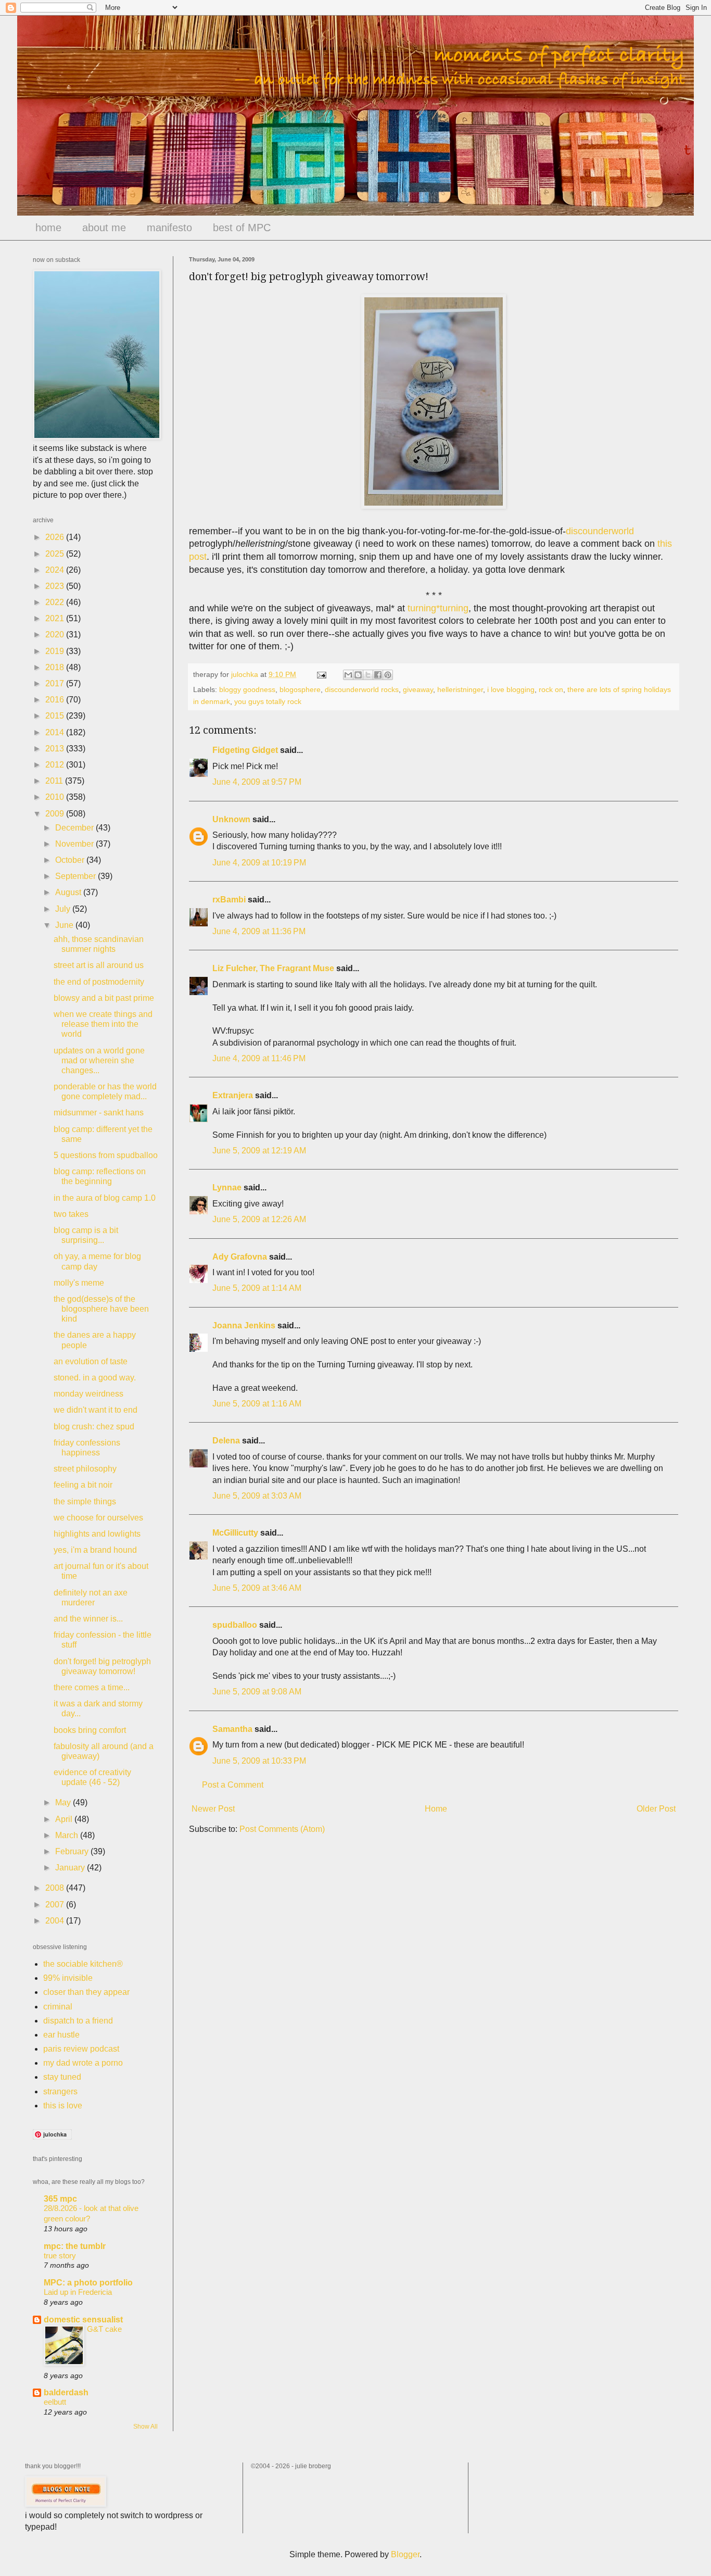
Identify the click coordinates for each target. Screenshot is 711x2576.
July (64, 909)
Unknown (231, 819)
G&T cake (104, 2329)
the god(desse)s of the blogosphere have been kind (101, 1309)
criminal (58, 2007)
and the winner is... (88, 1619)
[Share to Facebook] (378, 675)
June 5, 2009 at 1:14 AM (257, 1288)
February (73, 1851)
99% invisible (68, 1978)
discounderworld (600, 531)
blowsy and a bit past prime (104, 998)
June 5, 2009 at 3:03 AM (257, 1496)
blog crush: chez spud (94, 1427)
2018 (56, 667)
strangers (60, 2091)
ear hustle (61, 2035)
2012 (56, 765)
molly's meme (79, 1283)
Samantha (232, 1729)
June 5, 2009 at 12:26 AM (259, 1219)
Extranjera (233, 1095)
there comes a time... (92, 1687)
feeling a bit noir (83, 1485)
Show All (145, 2427)
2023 (56, 586)
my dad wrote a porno (83, 2063)
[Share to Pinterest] (388, 675)
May (64, 1802)
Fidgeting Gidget (245, 750)
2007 (56, 1905)
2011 (55, 781)
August (69, 892)
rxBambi (229, 900)
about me (104, 228)
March (68, 1835)
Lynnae (227, 1188)
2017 (56, 683)
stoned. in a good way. (95, 1378)
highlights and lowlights (97, 1534)
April (65, 1819)
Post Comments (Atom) (282, 1829)
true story (60, 2255)
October (71, 860)
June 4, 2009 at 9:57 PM (257, 782)
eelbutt (55, 2402)
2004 (56, 1921)
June (65, 925)
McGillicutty (235, 1533)
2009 (56, 814)
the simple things (85, 1501)
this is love (63, 2106)
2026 (56, 537)
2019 (56, 651)
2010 (56, 797)
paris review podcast (81, 2049)
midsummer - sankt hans (99, 1113)
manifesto (169, 228)
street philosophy (85, 1469)
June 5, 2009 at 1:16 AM (257, 1404)
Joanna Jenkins (244, 1325)
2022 (56, 602)
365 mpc (60, 2199)
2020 (56, 634)
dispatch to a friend (78, 2021)
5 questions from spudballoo (106, 1155)
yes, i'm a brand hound (95, 1550)
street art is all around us (99, 965)
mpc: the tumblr (75, 2246)
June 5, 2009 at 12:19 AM (259, 1151)
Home (436, 1809)
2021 (56, 618)
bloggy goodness (247, 689)
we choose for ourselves (98, 1518)
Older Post (656, 1809)
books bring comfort (90, 1730)
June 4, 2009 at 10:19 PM (259, 863)
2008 (56, 1888)
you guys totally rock (268, 701)
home (48, 228)
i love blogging (511, 689)
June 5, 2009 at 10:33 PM (259, 1761)
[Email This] (348, 675)
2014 (56, 732)
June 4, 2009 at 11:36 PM (259, 931)
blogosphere (300, 689)
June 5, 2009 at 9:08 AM (257, 1692)
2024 (56, 570)
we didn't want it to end (96, 1410)
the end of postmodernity (99, 982)
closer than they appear (86, 1992)
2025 (56, 554)
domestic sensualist (83, 2320)
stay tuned (62, 2077)
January (71, 1868)
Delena (226, 1441)
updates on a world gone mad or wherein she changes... (99, 1060)
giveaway (418, 689)
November (75, 844)
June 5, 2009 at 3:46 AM (257, 1588)
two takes (71, 1214)
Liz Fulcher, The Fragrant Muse (273, 968)
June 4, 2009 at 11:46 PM (259, 1058)
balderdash (66, 2392)
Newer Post (213, 1809)
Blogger (405, 2554)
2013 (56, 749)
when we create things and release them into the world (103, 1024)
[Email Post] (321, 674)
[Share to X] (368, 675)
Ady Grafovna (240, 1257)
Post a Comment (233, 1785)
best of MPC (242, 228)
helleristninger (460, 689)
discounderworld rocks (362, 689)
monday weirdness (88, 1394)
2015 (56, 716)
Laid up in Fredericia (78, 2292)
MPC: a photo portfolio (88, 2283)
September (77, 876)
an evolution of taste (91, 1361)
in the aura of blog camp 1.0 (105, 1198)
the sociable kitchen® (83, 1964)
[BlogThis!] (358, 675)
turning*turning (438, 608)
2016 (56, 700)
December (75, 828)
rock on (551, 689)
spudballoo (235, 1625)
